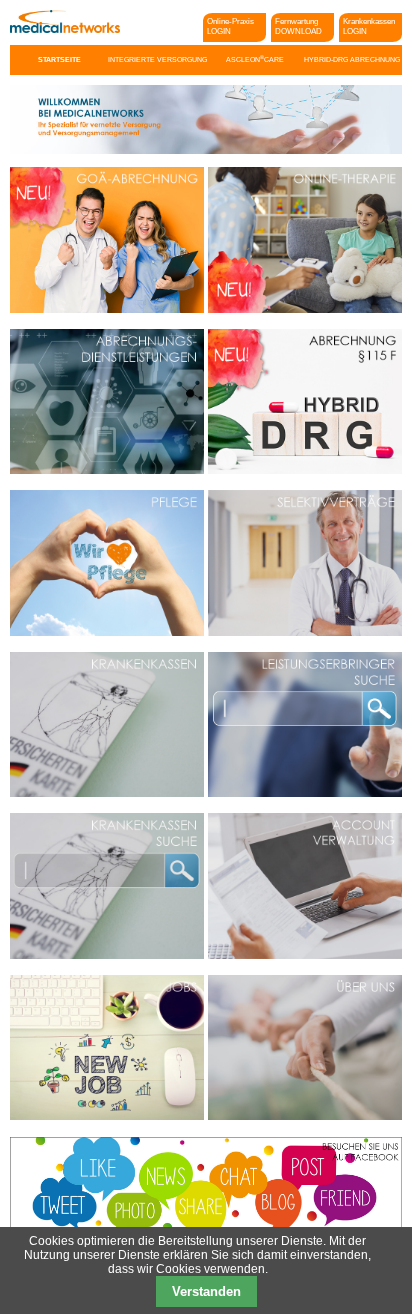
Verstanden (206, 1291)
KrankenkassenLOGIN (369, 26)
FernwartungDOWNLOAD (298, 26)
